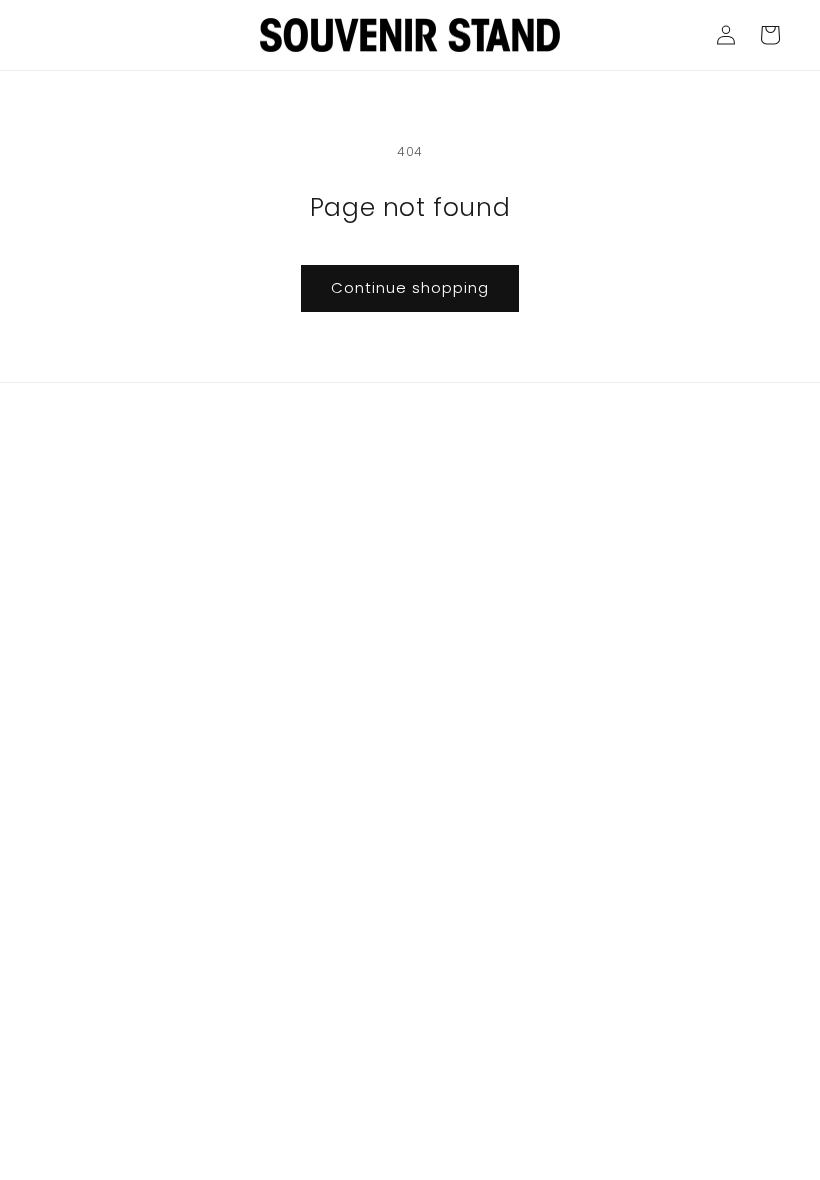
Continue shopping (410, 287)
